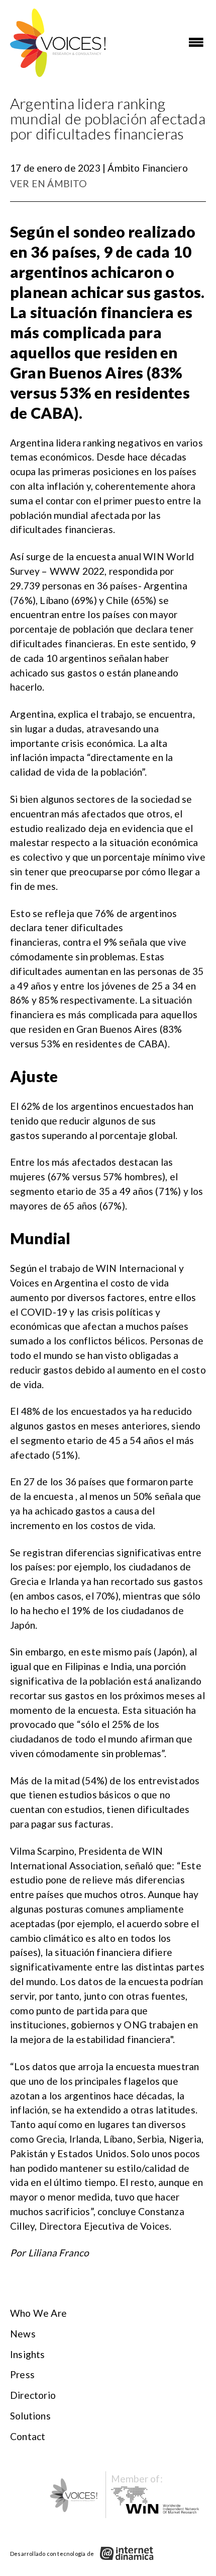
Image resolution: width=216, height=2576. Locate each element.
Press (22, 2374)
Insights (28, 2354)
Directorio (33, 2395)
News (23, 2334)
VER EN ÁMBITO (49, 183)
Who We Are (38, 2313)
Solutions (30, 2416)
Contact (28, 2436)
